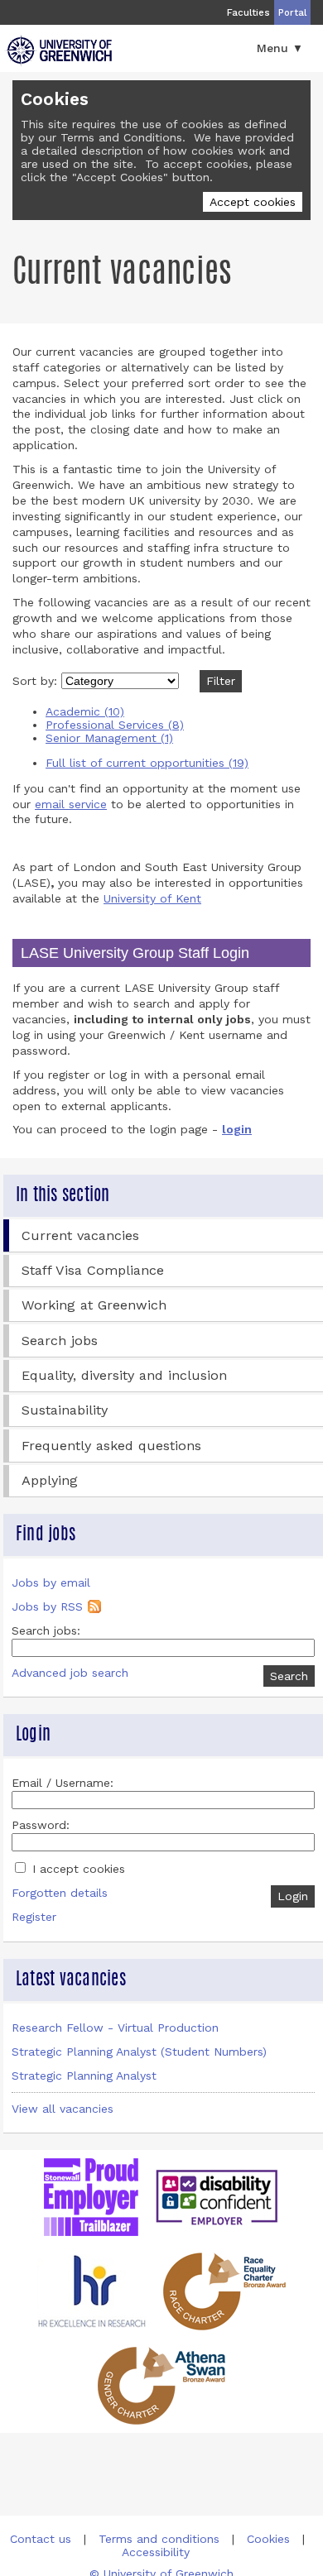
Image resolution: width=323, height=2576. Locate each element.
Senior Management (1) (109, 738)
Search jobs (60, 1341)
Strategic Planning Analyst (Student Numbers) (139, 2052)
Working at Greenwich (94, 1305)
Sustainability (65, 1410)
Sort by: (37, 681)
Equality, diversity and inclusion (124, 1375)
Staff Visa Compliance (93, 1270)
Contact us (41, 2539)
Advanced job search (70, 1673)
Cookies (268, 2539)
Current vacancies (80, 1235)
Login (293, 1896)
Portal (292, 12)
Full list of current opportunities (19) (147, 763)
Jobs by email (51, 1582)
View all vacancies (63, 2109)
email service (71, 804)
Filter (221, 681)
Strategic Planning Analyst (84, 2076)
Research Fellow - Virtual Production (115, 2028)
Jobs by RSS (47, 1606)
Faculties (248, 12)
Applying (50, 1480)
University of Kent (152, 898)
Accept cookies (253, 202)
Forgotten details (60, 1893)
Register (34, 1917)
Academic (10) (85, 711)
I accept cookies (77, 1869)
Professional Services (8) (115, 725)
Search (289, 1676)
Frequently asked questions (111, 1446)
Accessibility (156, 2552)
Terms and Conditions (121, 137)
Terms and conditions (159, 2539)
